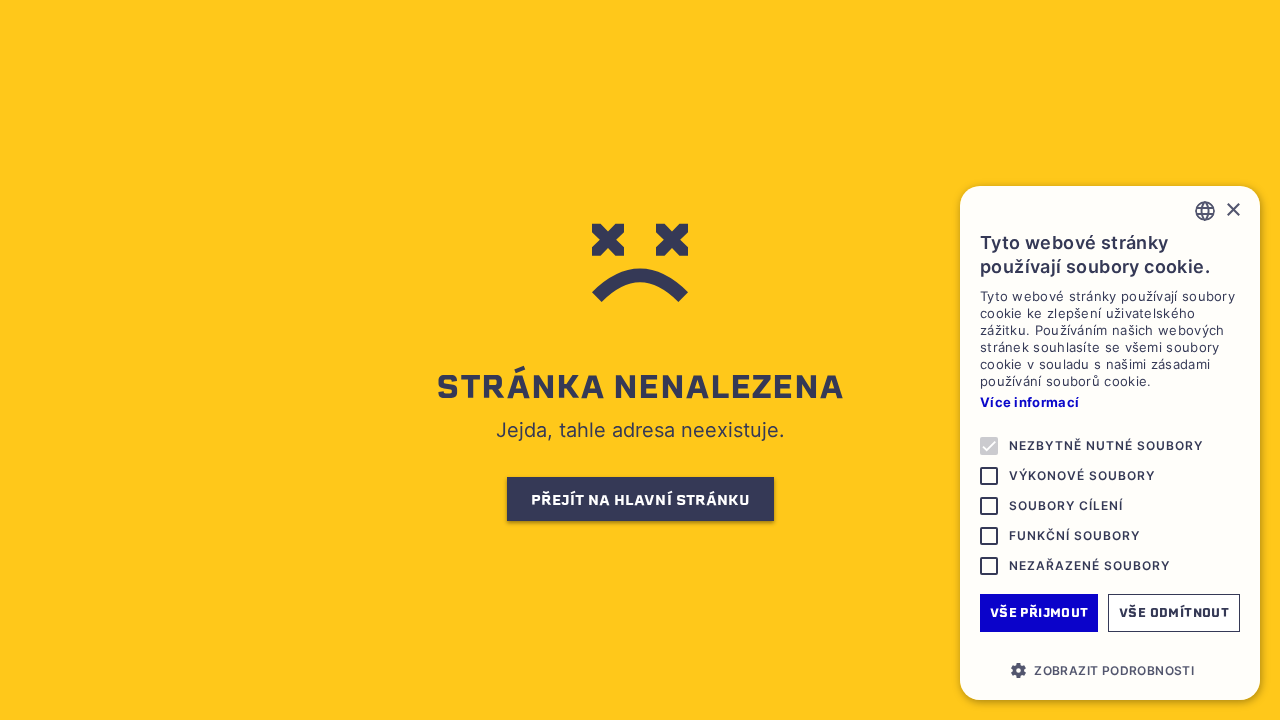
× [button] (1232, 210)
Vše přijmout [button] (1039, 612)
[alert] (1110, 443)
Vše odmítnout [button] (1174, 612)
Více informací (1029, 402)
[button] (1110, 670)
